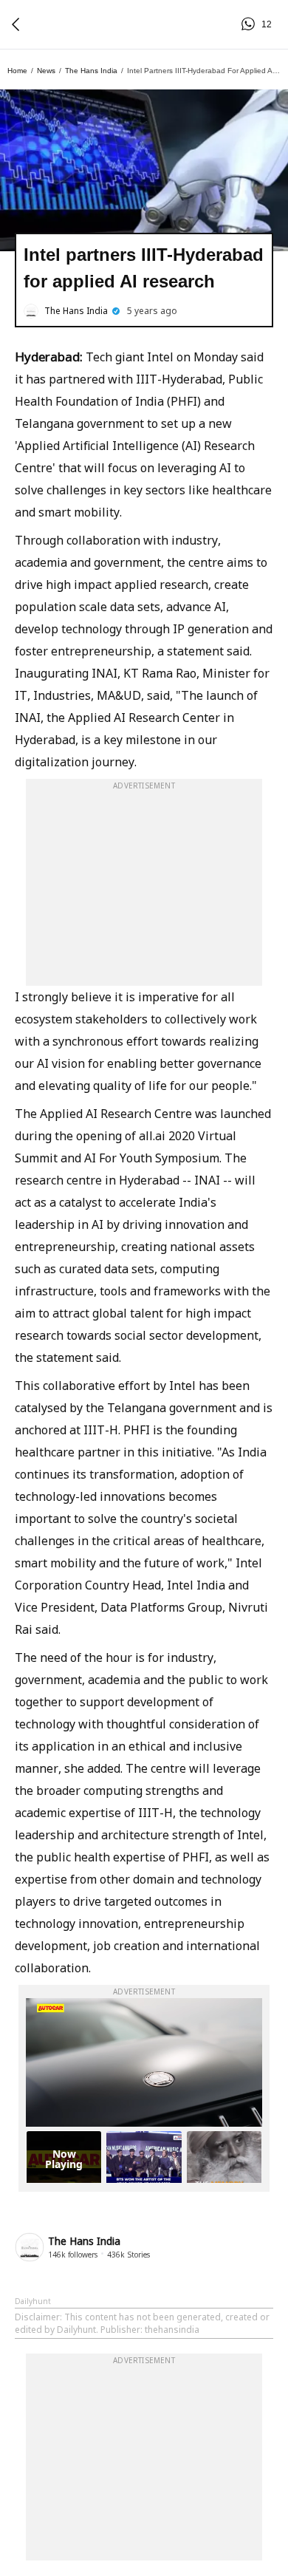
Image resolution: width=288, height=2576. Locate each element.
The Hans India (91, 71)
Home (17, 71)
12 (250, 24)
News (46, 71)
